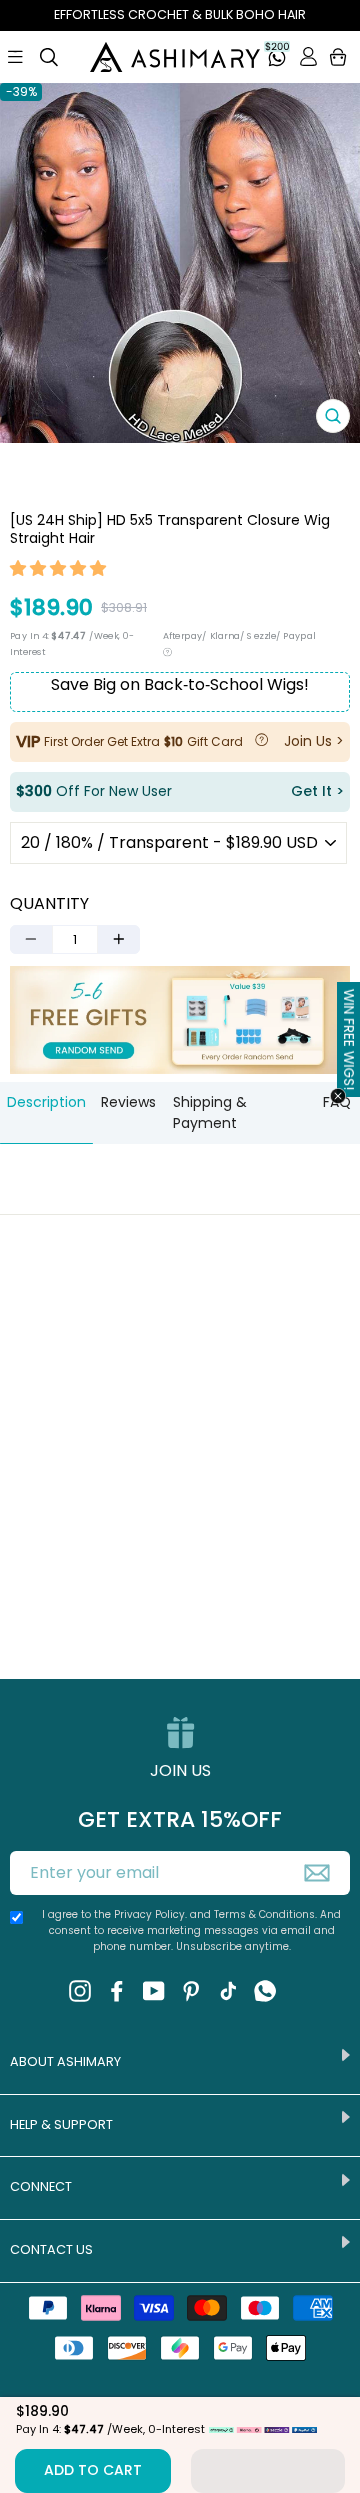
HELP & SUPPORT (61, 2124)
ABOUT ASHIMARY (65, 2061)
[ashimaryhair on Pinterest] (191, 1990)
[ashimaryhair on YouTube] (154, 1990)
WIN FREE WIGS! (348, 1039)
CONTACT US (51, 2249)
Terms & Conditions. (267, 1914)
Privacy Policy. (150, 1914)
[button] (59, 571)
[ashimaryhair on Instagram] (80, 1990)
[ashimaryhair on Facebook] (117, 1990)
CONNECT (41, 2186)
